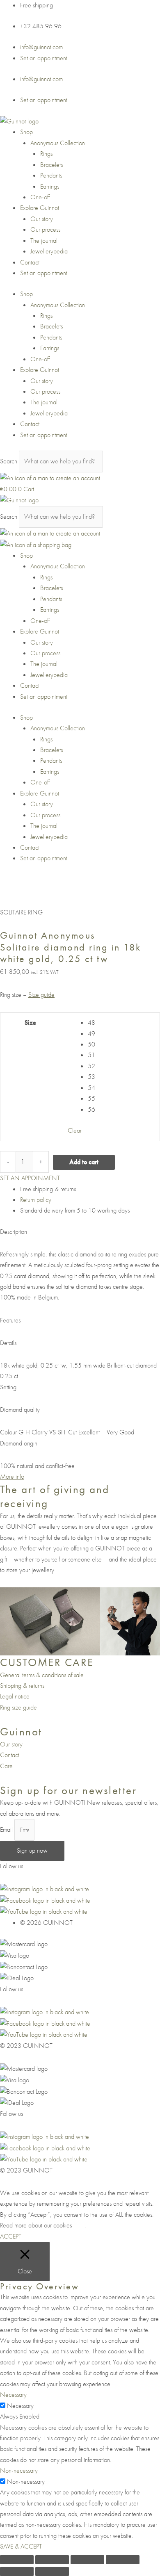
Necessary (20, 2406)
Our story (42, 219)
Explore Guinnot (40, 208)
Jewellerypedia (49, 251)
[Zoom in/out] (17, 2560)
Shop (26, 132)
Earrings (50, 186)
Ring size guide (18, 1707)
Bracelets (51, 165)
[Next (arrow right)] (52, 2571)
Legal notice (15, 1696)
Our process (45, 229)
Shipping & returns (22, 1686)
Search (9, 461)
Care (6, 1766)
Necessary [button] (13, 2395)
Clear (75, 1130)
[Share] (87, 2560)
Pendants (51, 175)
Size (30, 1022)
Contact (30, 262)
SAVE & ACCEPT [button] (21, 2546)
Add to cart (84, 1162)
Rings (46, 154)
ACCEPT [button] (11, 2236)
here (79, 2225)
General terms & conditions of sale (42, 1675)
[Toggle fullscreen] (52, 2560)
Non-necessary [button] (19, 2470)
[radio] (120, 1023)
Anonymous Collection (58, 143)
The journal (44, 241)
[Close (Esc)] (123, 2560)
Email (7, 1830)
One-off (40, 197)
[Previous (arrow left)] (17, 2571)
